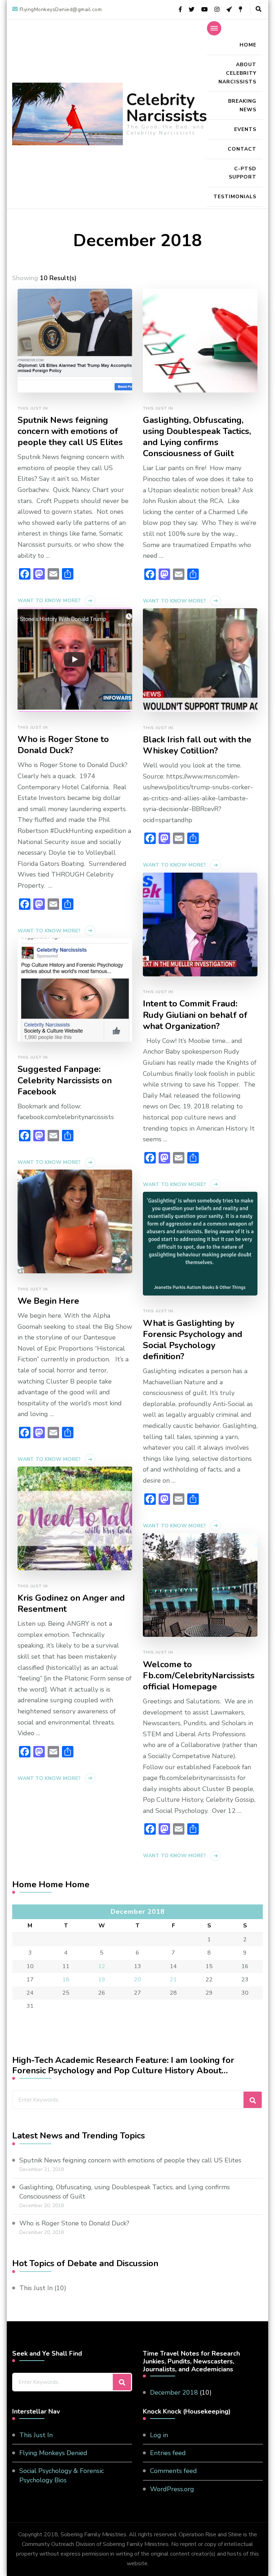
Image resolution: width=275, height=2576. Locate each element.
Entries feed (168, 2453)
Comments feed (173, 2471)
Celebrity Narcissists (167, 108)
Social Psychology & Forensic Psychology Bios (62, 2475)
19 (102, 1980)
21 (173, 1980)
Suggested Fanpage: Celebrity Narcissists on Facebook (65, 1080)
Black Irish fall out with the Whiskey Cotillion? (197, 745)
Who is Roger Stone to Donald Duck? (63, 745)
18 (66, 1980)
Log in (159, 2435)
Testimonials (235, 197)
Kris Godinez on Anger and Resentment (71, 1604)
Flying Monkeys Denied (53, 2453)
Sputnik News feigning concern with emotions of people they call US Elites (70, 431)
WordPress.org (172, 2489)
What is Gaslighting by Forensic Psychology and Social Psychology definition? (193, 1340)
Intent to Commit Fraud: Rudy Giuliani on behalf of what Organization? (195, 1015)
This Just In (33, 408)
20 (137, 1980)
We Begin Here (48, 1301)
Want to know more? (49, 601)
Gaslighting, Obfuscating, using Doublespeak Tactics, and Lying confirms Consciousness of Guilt (197, 437)
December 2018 (174, 2392)
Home (248, 45)
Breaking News (242, 105)
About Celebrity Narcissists (237, 73)
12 (102, 1966)
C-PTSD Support (243, 173)
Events (245, 129)
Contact (242, 149)
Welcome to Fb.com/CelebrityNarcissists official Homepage (199, 1676)
